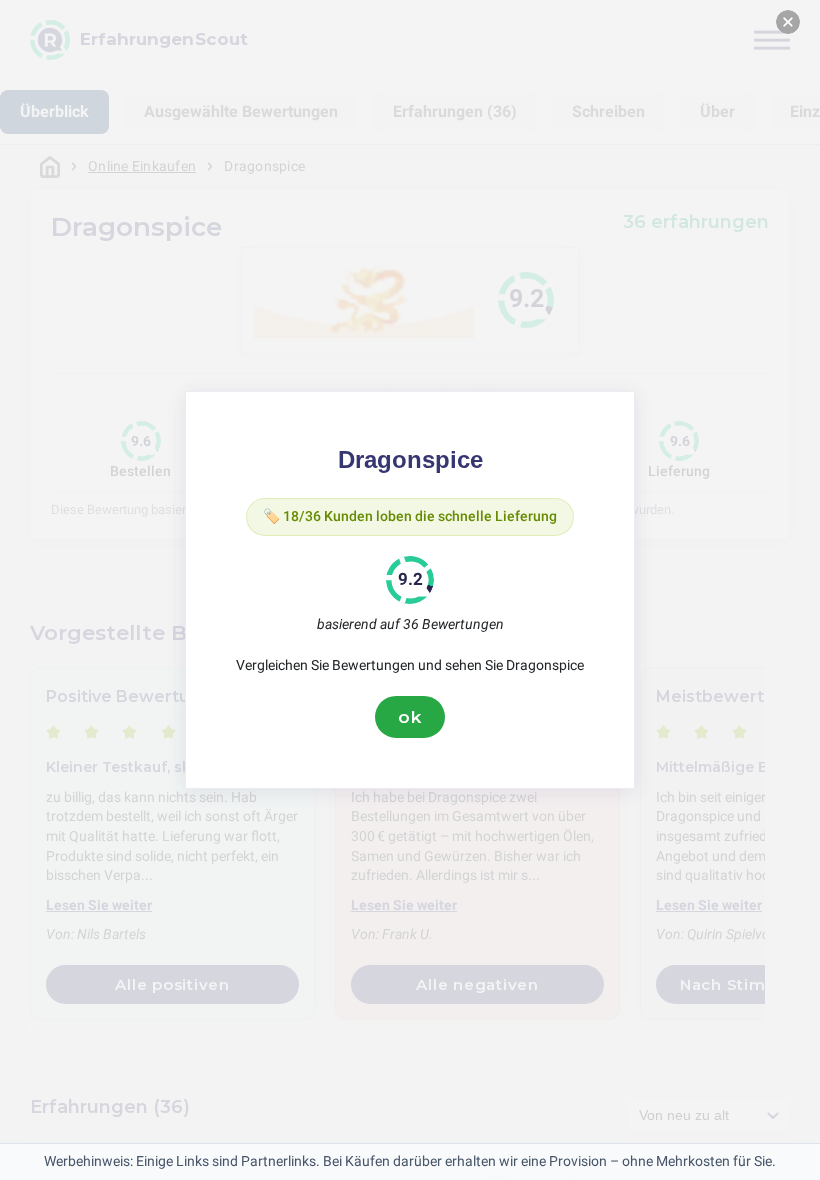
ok (410, 717)
